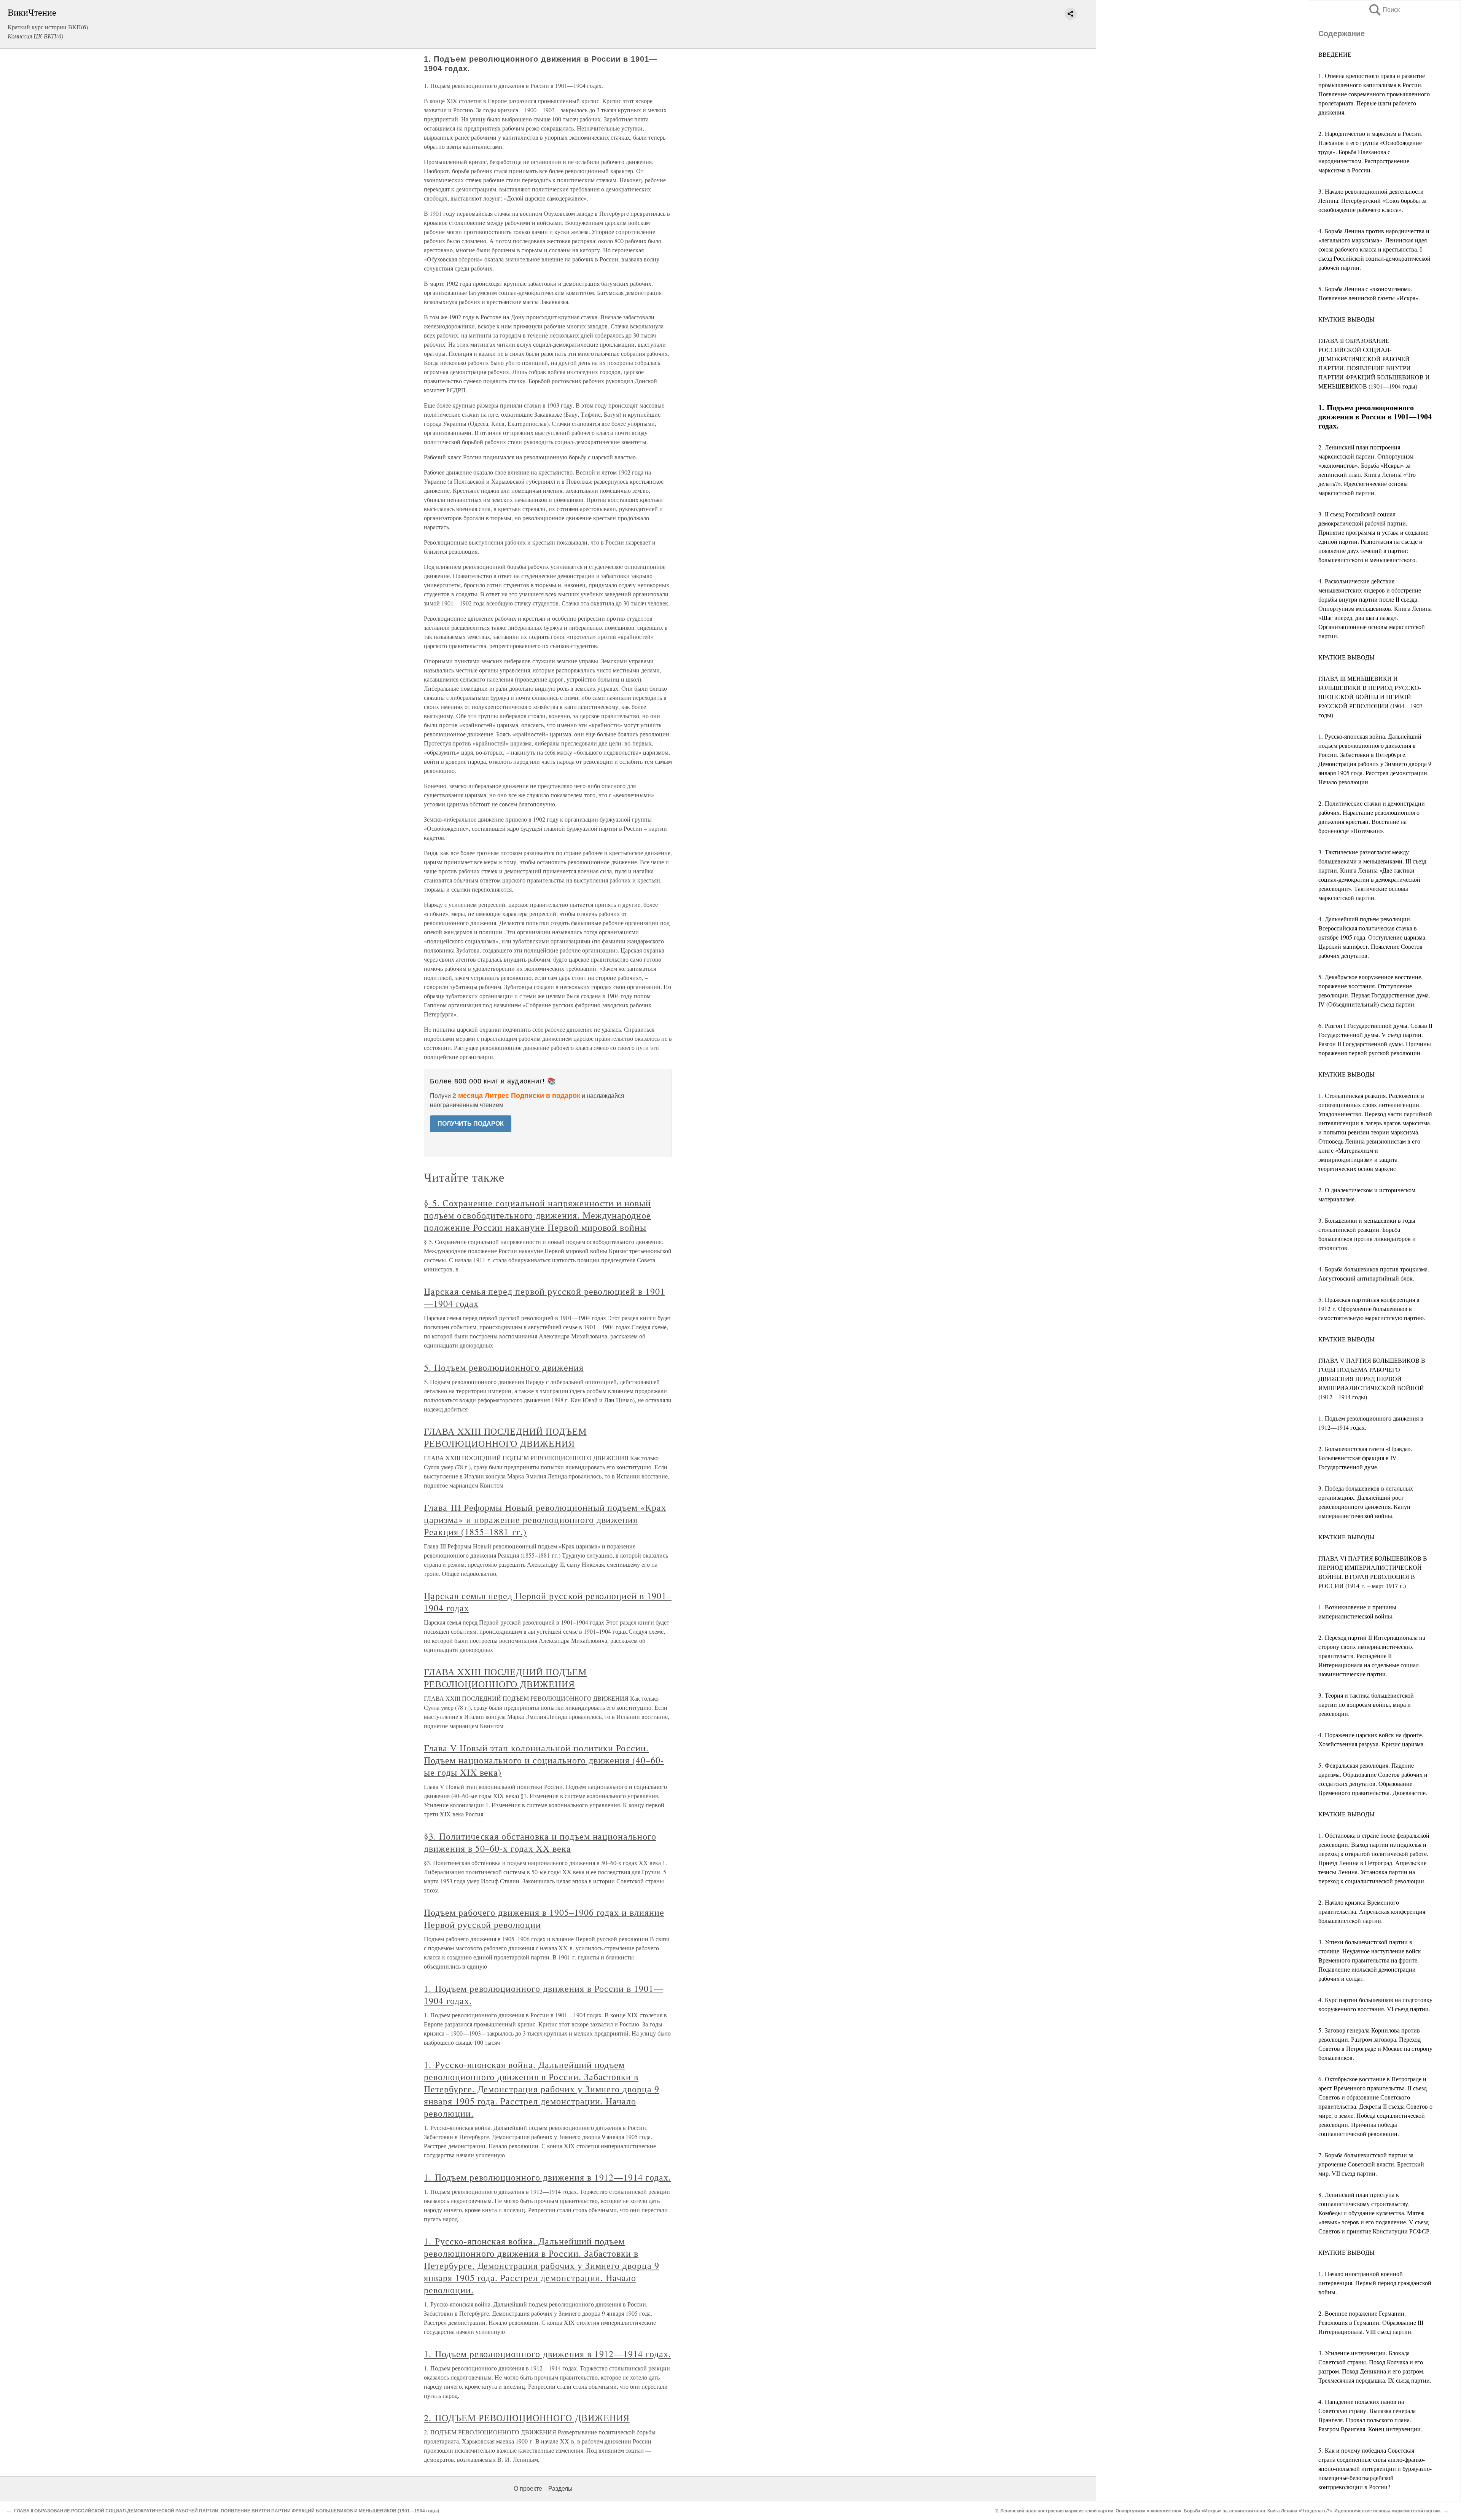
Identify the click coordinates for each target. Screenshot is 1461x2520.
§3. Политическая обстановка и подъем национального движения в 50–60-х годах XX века (540, 1842)
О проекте (528, 2489)
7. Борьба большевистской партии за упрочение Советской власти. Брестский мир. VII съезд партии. (1371, 2164)
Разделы (560, 2489)
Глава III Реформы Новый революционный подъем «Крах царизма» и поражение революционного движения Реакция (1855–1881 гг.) (545, 1520)
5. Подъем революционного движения (504, 1367)
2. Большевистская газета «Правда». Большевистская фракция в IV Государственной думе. (1365, 1458)
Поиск (1384, 10)
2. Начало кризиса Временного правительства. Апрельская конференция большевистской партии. (1372, 1911)
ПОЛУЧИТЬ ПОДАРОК (471, 1124)
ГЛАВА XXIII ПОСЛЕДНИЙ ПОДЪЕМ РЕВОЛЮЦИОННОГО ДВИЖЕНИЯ (505, 1437)
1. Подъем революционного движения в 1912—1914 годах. (547, 2177)
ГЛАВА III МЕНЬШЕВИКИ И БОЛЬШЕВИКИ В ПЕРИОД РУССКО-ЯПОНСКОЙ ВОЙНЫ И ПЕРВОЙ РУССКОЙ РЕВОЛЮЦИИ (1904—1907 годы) (1370, 697)
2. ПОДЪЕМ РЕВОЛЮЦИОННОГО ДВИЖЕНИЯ (527, 2418)
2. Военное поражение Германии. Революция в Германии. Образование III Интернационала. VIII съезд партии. (1371, 2322)
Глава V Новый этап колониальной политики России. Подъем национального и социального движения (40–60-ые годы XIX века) (544, 1760)
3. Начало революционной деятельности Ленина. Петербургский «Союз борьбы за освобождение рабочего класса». (1372, 200)
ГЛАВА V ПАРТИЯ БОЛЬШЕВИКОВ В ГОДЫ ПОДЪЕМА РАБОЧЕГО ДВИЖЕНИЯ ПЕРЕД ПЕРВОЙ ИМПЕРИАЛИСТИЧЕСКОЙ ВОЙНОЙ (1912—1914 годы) (1372, 1379)
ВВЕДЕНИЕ (1335, 54)
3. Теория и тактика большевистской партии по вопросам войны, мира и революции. (1366, 1704)
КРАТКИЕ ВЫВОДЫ (1346, 319)
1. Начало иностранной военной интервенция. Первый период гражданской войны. (1375, 2283)
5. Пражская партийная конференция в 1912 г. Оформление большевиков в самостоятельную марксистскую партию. (1372, 1309)
